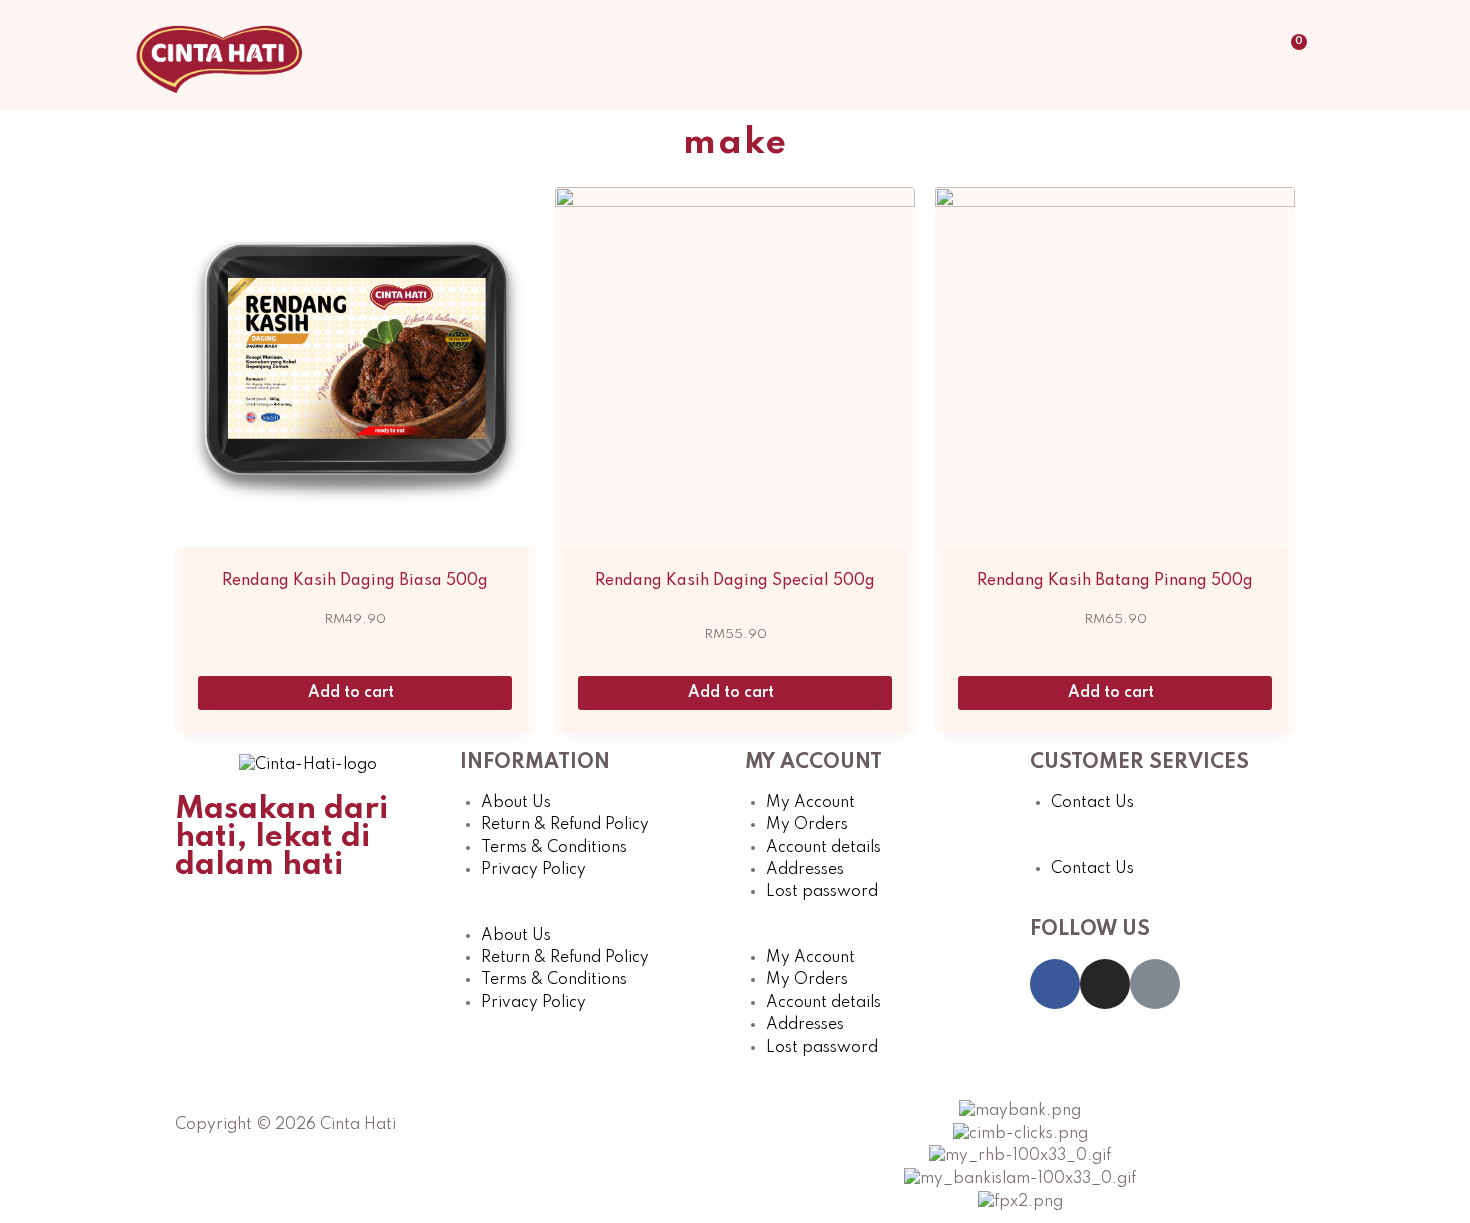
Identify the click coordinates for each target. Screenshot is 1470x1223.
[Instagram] (1105, 984)
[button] (592, 913)
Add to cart (353, 693)
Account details (823, 848)
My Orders (807, 825)
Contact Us (1092, 803)
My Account (810, 803)
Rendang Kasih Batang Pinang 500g (1115, 581)
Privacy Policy (533, 870)
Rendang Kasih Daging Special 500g (735, 581)
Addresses (805, 870)
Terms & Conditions (554, 848)
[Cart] (1293, 53)
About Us (516, 803)
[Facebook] (1055, 984)
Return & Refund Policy (565, 825)
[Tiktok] (1155, 984)
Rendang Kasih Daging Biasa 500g (355, 581)
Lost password (822, 892)
